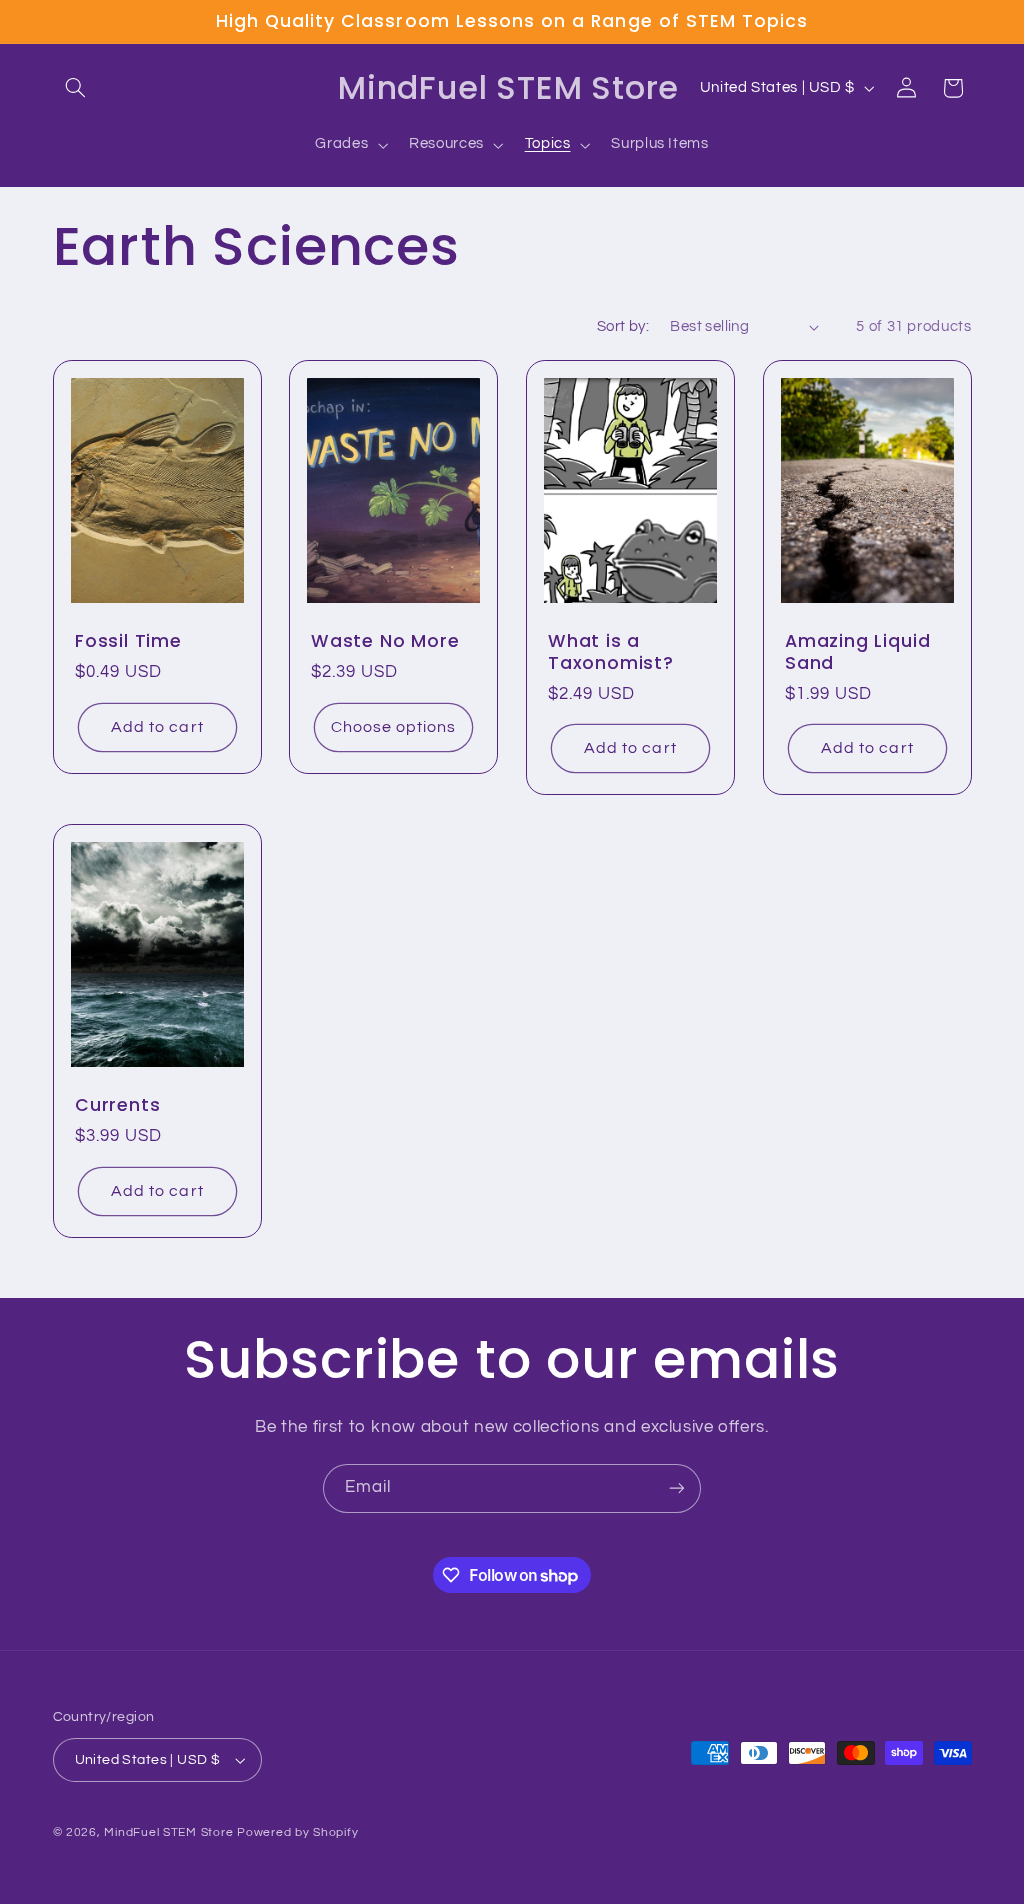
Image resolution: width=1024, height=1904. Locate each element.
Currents (117, 1106)
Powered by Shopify (297, 1832)
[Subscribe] (677, 1488)
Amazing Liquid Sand (857, 652)
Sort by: (623, 326)
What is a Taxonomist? (611, 652)
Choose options (394, 727)
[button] (76, 88)
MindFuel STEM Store (168, 1832)
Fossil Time (128, 642)
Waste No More (385, 642)
